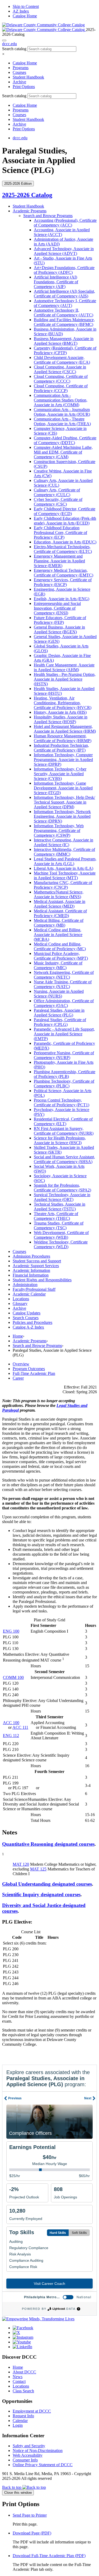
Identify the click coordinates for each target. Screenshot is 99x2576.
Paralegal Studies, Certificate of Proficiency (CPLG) (60, 1022)
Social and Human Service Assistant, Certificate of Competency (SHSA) (64, 1159)
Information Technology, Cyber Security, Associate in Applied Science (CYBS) (60, 774)
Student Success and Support (37, 1261)
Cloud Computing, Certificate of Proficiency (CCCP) (61, 388)
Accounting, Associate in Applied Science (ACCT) (62, 232)
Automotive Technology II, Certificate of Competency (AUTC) (63, 313)
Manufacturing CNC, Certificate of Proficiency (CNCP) (63, 885)
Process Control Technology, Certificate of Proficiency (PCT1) (62, 1102)
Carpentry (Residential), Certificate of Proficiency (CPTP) (65, 350)
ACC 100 (11, 1723)
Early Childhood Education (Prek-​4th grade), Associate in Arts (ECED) (65, 521)
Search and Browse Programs (48, 216)
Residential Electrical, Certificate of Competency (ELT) (63, 1121)
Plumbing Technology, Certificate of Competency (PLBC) (64, 1084)
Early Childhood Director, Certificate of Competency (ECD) (65, 511)
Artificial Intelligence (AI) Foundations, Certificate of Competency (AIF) (56, 282)
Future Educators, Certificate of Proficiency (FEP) (60, 620)
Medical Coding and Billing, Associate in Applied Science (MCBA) (58, 935)
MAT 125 (38, 1869)
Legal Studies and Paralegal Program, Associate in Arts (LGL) (65, 861)
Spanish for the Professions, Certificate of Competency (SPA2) (62, 1188)
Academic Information (31, 1270)
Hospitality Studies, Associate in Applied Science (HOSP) (61, 719)
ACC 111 (20, 1727)
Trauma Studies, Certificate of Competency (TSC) (59, 1225)
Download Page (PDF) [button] (32, 2533)
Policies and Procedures (32, 1322)
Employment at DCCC (32, 2411)
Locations (21, 1299)
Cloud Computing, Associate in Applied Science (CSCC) (60, 369)
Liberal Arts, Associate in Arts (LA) (63, 868)
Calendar (20, 2421)
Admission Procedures (31, 1256)
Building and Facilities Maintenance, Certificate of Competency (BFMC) (64, 322)
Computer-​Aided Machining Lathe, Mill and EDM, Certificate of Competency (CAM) (63, 452)
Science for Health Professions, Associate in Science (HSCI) (60, 1140)
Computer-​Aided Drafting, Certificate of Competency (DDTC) (65, 440)
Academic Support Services (36, 1266)
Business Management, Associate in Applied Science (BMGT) (64, 341)
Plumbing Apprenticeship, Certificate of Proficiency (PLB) (65, 1074)
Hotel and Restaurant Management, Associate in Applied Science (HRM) (65, 729)
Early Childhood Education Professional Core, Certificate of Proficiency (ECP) (60, 533)
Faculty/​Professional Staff (34, 1289)
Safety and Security (29, 2446)
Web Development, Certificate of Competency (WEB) (61, 1235)
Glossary (20, 1304)
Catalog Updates (27, 1313)
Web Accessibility (28, 2455)
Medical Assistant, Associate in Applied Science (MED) (60, 904)
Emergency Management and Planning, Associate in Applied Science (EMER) (59, 561)
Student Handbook (28, 77)
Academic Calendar (29, 1294)
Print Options (24, 87)
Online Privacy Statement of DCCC (43, 2465)
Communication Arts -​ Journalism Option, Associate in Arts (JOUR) (62, 412)
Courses (19, 72)
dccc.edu (10, 44)
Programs (21, 68)
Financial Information (31, 1275)
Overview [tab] (21, 1364)
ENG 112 (11, 1736)
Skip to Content (26, 6)
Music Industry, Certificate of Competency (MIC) (58, 965)
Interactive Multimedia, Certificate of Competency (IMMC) (64, 852)
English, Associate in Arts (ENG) (62, 599)
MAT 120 (21, 1864)
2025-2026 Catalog (27, 195)
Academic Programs (30, 211)
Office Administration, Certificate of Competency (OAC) (64, 1003)
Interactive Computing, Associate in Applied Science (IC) (63, 842)
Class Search (23, 2391)
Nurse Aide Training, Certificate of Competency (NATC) (63, 984)
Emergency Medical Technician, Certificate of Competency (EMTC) (63, 573)
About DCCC (24, 2372)
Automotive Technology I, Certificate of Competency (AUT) (65, 303)
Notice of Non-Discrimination (38, 2451)
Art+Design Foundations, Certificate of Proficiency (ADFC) (64, 270)
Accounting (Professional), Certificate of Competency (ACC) (65, 223)
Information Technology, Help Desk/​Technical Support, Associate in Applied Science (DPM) (64, 802)
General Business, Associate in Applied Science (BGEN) (59, 629)
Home (18, 1336)
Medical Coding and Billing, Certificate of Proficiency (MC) (60, 946)
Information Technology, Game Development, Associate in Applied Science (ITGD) (63, 788)
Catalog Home (25, 16)
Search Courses (26, 1318)
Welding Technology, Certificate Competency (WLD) (61, 1244)
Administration (25, 1285)
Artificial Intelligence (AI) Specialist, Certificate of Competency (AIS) (64, 294)
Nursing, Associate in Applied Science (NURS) (59, 994)
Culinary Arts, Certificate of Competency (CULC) (57, 492)
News (18, 2377)
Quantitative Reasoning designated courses (48, 1844)
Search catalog (14, 49)
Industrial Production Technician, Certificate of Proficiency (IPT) (61, 748)
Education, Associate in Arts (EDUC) (65, 542)
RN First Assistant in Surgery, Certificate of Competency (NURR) (64, 1131)
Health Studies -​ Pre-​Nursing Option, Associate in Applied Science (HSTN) (65, 679)
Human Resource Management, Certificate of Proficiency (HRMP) (63, 738)
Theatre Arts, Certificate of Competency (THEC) (56, 1216)
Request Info (23, 2416)
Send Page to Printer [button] (30, 2515)
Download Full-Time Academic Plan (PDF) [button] (49, 2556)
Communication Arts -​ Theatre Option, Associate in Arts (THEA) (62, 421)
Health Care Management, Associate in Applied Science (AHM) (64, 667)
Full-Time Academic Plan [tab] (34, 1373)
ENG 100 (11, 1631)
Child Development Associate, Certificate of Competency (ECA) (62, 360)
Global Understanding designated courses (47, 1884)
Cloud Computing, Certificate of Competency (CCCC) (61, 379)
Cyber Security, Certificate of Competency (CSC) (58, 502)
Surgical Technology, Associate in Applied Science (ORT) (62, 1197)
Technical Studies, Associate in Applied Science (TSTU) (60, 1207)
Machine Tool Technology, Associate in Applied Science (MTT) (65, 875)
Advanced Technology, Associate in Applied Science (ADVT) (64, 251)
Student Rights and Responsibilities (42, 1280)
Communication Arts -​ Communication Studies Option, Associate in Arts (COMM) (61, 400)
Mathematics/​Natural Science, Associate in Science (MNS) (59, 894)
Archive (19, 82)
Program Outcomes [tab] (29, 1369)
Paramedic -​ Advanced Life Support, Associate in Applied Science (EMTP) (64, 1034)
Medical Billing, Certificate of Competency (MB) (59, 923)
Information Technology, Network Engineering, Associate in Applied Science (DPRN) (62, 816)
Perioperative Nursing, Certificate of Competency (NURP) (64, 1055)
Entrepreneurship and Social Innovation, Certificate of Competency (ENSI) (57, 608)
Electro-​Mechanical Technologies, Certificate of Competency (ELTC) (63, 549)
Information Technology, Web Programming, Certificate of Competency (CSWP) (59, 831)
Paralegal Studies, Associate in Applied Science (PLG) (59, 1013)
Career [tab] (18, 1378)
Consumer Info (25, 2460)
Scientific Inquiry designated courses (41, 1894)
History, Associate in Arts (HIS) (60, 712)
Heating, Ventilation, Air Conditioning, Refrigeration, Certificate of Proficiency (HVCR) (63, 703)
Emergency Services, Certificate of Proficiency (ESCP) (63, 582)
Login (18, 2425)
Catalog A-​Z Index (28, 1327)
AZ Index (21, 11)
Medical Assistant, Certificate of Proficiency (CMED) (60, 913)
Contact (19, 2381)
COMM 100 (13, 1677)
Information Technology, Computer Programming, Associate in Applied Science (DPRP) (63, 760)
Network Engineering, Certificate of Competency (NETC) (64, 975)
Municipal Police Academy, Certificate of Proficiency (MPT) (61, 956)
